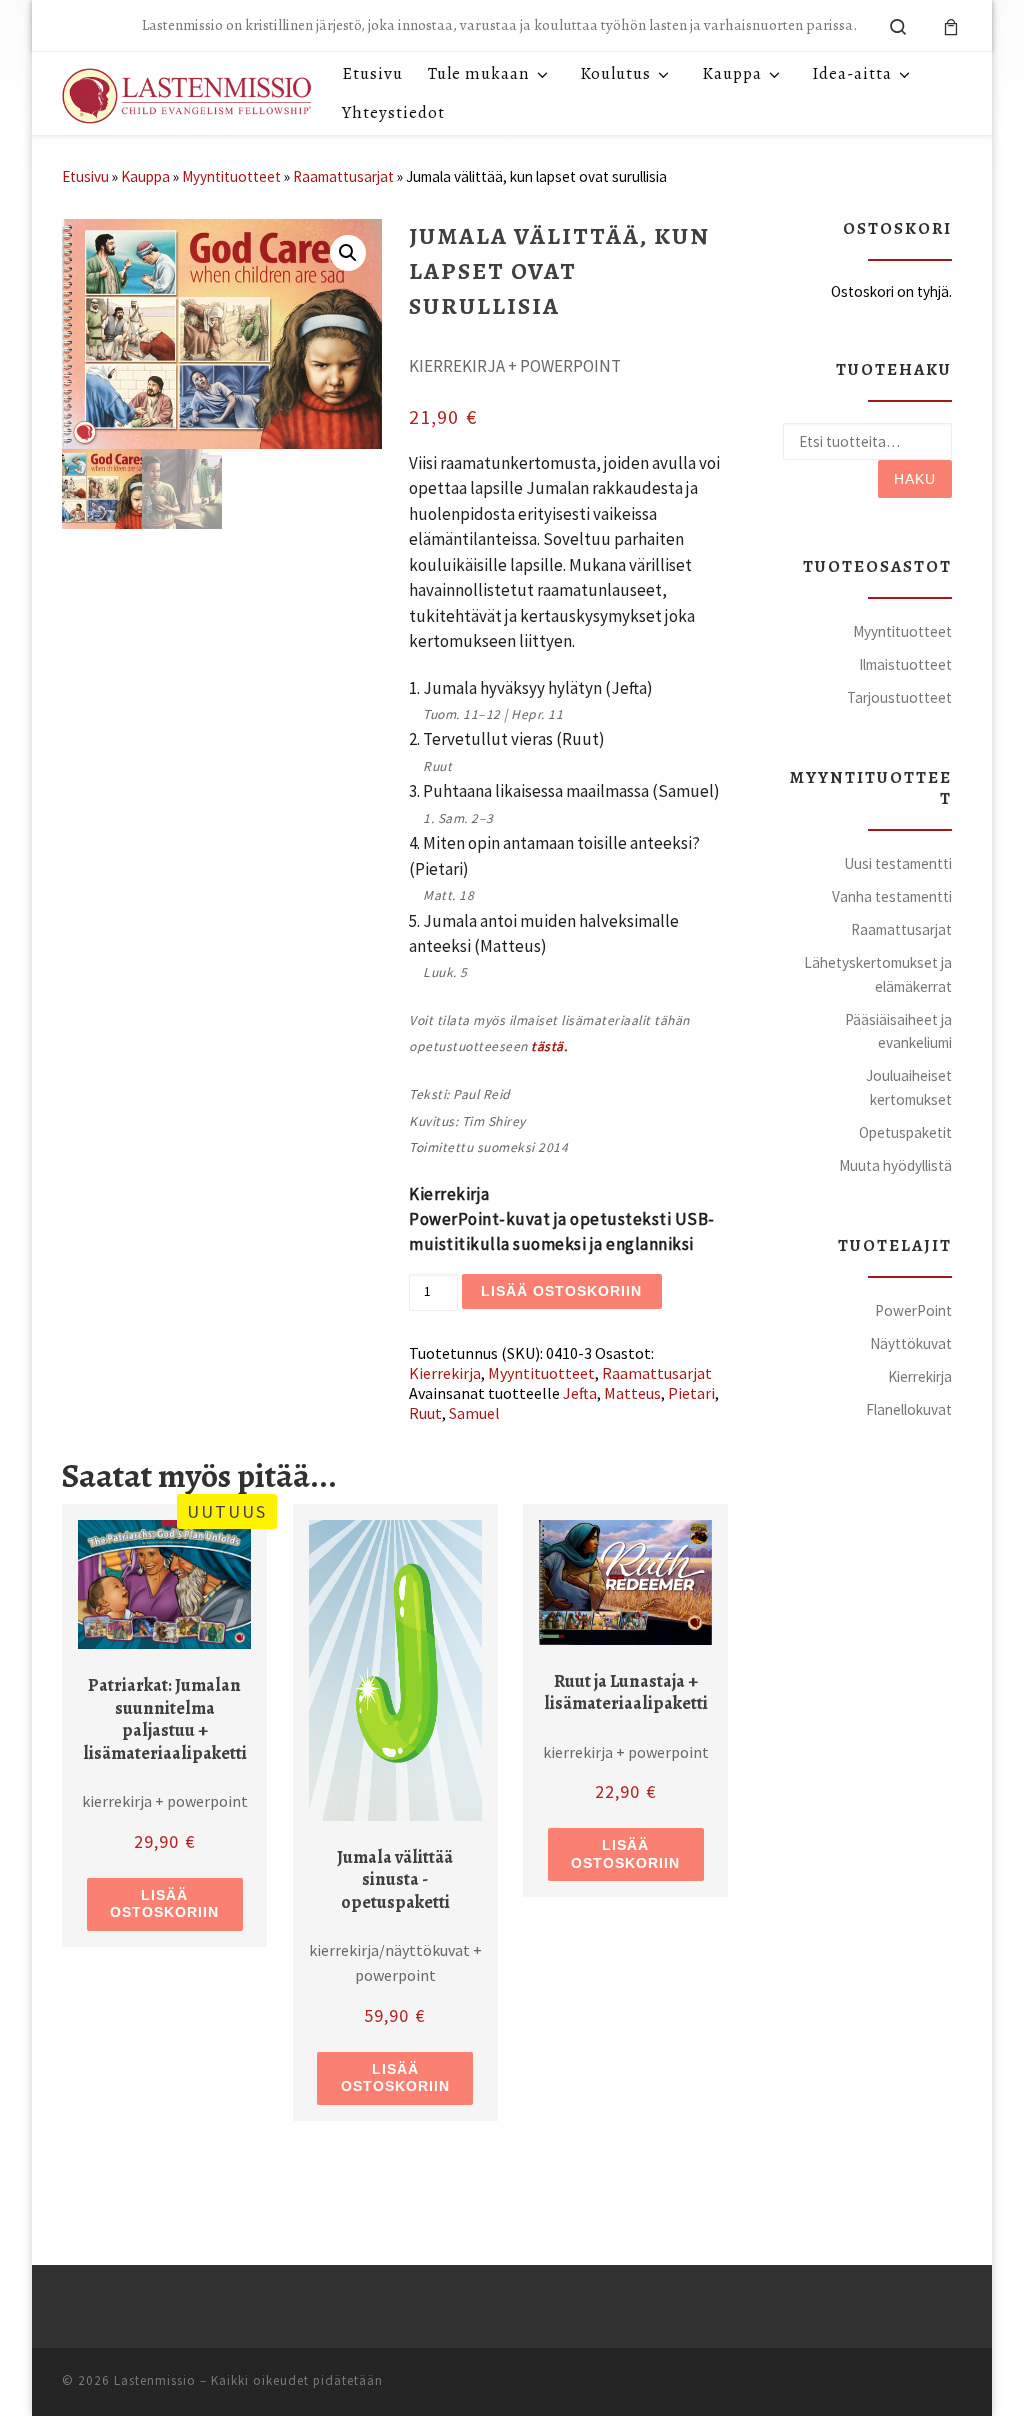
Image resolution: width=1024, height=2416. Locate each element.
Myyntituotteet (231, 176)
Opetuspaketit (905, 1132)
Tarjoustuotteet (899, 697)
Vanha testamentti (892, 896)
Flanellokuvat (909, 1409)
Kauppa (145, 176)
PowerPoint (913, 1310)
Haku (915, 479)
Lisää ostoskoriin (561, 1291)
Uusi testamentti (898, 863)
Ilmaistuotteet (905, 664)
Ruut (425, 1413)
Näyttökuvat (911, 1343)
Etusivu (85, 176)
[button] (348, 253)
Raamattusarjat (343, 176)
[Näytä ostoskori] (951, 25)
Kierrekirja (445, 1373)
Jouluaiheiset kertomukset (909, 1087)
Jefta (580, 1393)
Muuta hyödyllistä (895, 1165)
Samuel (474, 1413)
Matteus (632, 1393)
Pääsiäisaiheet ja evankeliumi (898, 1031)
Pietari (691, 1393)
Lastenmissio (155, 2380)
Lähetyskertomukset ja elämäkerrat (878, 974)
